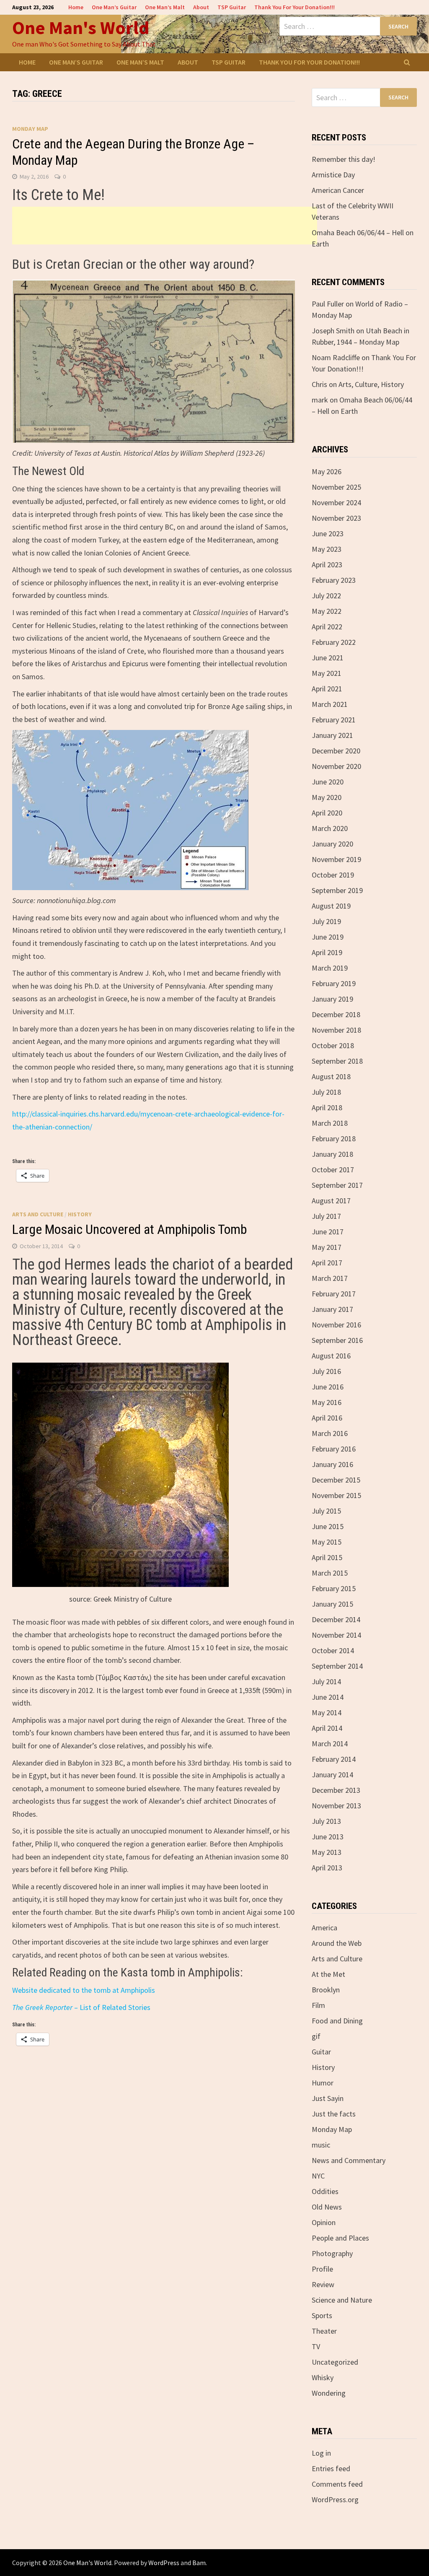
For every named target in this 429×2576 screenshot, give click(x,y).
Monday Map (30, 129)
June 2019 (328, 937)
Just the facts (334, 2114)
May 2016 (327, 1402)
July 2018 (326, 1092)
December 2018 (336, 1014)
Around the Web (337, 1943)
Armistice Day (333, 175)
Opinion (324, 2222)
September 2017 (337, 1185)
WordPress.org (335, 2499)
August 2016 (331, 1356)
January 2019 (332, 999)
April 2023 (327, 565)
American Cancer (338, 190)
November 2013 (336, 1806)
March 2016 (330, 1433)
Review (323, 2284)
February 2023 (334, 580)
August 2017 (331, 1201)
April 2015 (327, 1557)
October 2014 (333, 1650)
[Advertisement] (165, 226)
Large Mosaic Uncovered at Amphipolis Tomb (129, 1229)
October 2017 (333, 1170)
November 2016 (336, 1325)
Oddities (325, 2191)
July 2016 (326, 1371)
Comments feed (337, 2484)
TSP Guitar (232, 7)
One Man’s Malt (165, 7)
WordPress (164, 2563)
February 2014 (334, 1759)
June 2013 (328, 1837)
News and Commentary (349, 2160)
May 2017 (327, 1247)
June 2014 (328, 1697)
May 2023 (327, 549)
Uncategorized (335, 2362)
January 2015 (332, 1604)
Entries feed (331, 2468)
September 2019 (337, 890)
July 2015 (326, 1511)
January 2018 (332, 1154)
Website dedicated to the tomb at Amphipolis (84, 1990)
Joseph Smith (333, 331)
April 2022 (327, 627)
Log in (321, 2453)
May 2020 (327, 797)
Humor (323, 2083)
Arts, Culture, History (371, 384)
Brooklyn (326, 1990)
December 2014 (336, 1619)
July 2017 (326, 1216)
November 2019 (336, 859)
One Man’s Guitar (114, 7)
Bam (199, 2563)
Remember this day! (344, 159)
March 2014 (330, 1744)
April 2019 (327, 952)
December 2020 (336, 751)
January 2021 (332, 735)
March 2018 (330, 1123)
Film (318, 2005)
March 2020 (330, 828)
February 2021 (334, 720)
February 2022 (334, 642)
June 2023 (328, 534)
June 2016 (328, 1387)
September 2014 (337, 1666)
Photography (332, 2253)
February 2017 (334, 1294)
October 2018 (333, 1045)
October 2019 (333, 875)
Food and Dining (337, 2021)
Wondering (329, 2393)
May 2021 (327, 673)
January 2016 (332, 1464)
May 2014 (327, 1713)
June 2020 (328, 782)
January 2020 (332, 844)
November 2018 (336, 1030)
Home (76, 7)
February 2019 (334, 983)
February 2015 (334, 1588)
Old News (327, 2207)
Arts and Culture (38, 1214)
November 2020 (336, 766)
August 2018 (331, 1076)
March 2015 (330, 1573)
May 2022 (327, 611)
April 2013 (327, 1868)
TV (316, 2346)
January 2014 (332, 1775)
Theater (324, 2331)
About (201, 7)
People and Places (340, 2238)
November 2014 (336, 1635)
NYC (318, 2176)
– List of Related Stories (81, 2007)
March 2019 (330, 968)
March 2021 (330, 704)
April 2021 (327, 689)
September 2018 (337, 1061)
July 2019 (326, 921)
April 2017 (327, 1263)
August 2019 (331, 906)
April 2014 (327, 1728)
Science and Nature (342, 2300)
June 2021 (328, 658)
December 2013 (336, 1790)
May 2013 (327, 1852)
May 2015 (327, 1542)
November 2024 (336, 502)
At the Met (328, 1974)
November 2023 (336, 518)
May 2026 (327, 471)
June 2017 (328, 1232)
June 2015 (328, 1526)
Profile (322, 2269)
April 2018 (327, 1108)
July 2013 (326, 1821)
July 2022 (326, 596)
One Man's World (81, 27)
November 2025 (336, 487)
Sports (322, 2315)
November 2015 (336, 1495)
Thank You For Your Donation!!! (295, 7)
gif (316, 2036)
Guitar (321, 2052)
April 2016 (327, 1418)
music (321, 2145)
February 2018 (334, 1139)
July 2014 (326, 1681)
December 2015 (336, 1480)
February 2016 (334, 1449)
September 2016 (337, 1340)
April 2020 (327, 813)
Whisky (323, 2377)
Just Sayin (328, 2098)
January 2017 (332, 1309)
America (324, 1928)
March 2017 (330, 1278)
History (80, 1214)
